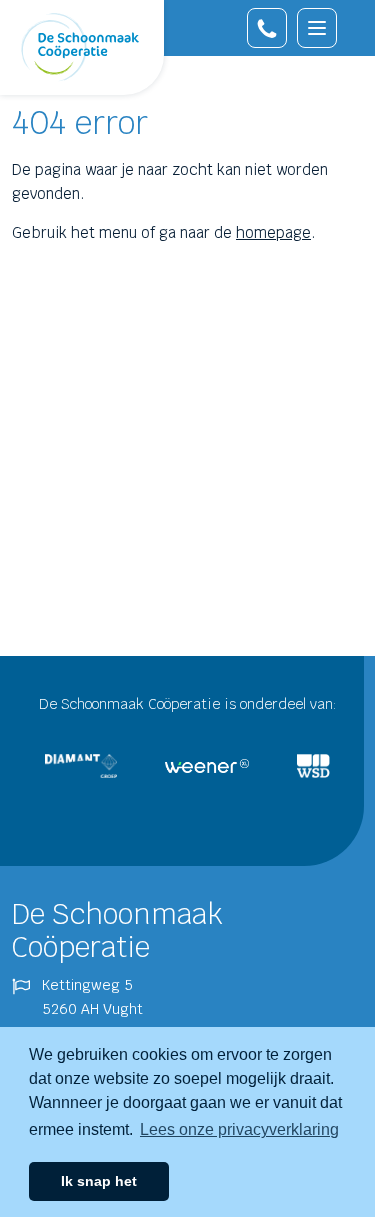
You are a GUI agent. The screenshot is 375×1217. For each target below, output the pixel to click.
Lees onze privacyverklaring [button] (239, 1129)
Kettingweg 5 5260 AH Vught (92, 997)
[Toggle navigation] (317, 28)
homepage (273, 232)
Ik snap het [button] (99, 1181)
